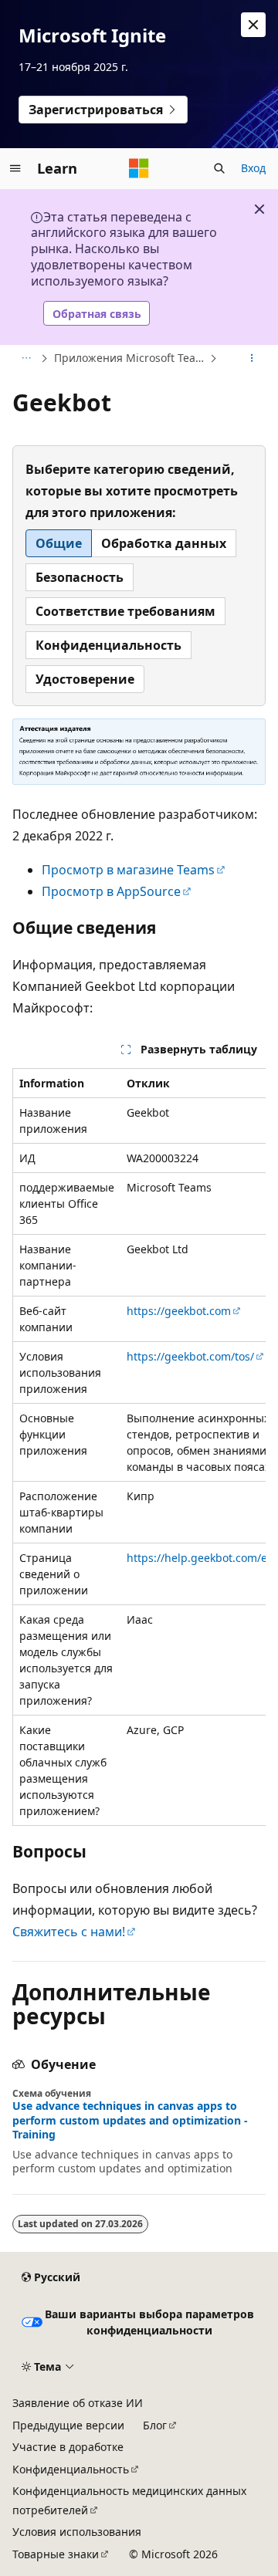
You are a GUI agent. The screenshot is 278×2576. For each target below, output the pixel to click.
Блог (155, 2425)
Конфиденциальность (71, 2469)
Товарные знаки (56, 2554)
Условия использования (77, 2532)
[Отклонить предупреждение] (253, 25)
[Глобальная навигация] (15, 168)
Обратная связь (97, 314)
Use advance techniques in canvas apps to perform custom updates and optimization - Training (130, 2120)
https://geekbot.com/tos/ (190, 1356)
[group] (139, 1447)
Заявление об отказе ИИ (78, 2403)
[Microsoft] (139, 168)
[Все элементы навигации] (26, 359)
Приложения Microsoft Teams (130, 358)
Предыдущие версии (68, 2425)
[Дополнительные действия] (252, 359)
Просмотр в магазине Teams (128, 870)
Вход (253, 168)
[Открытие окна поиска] (219, 168)
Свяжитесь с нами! (69, 1932)
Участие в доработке (68, 2447)
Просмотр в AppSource (111, 891)
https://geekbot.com (179, 1311)
